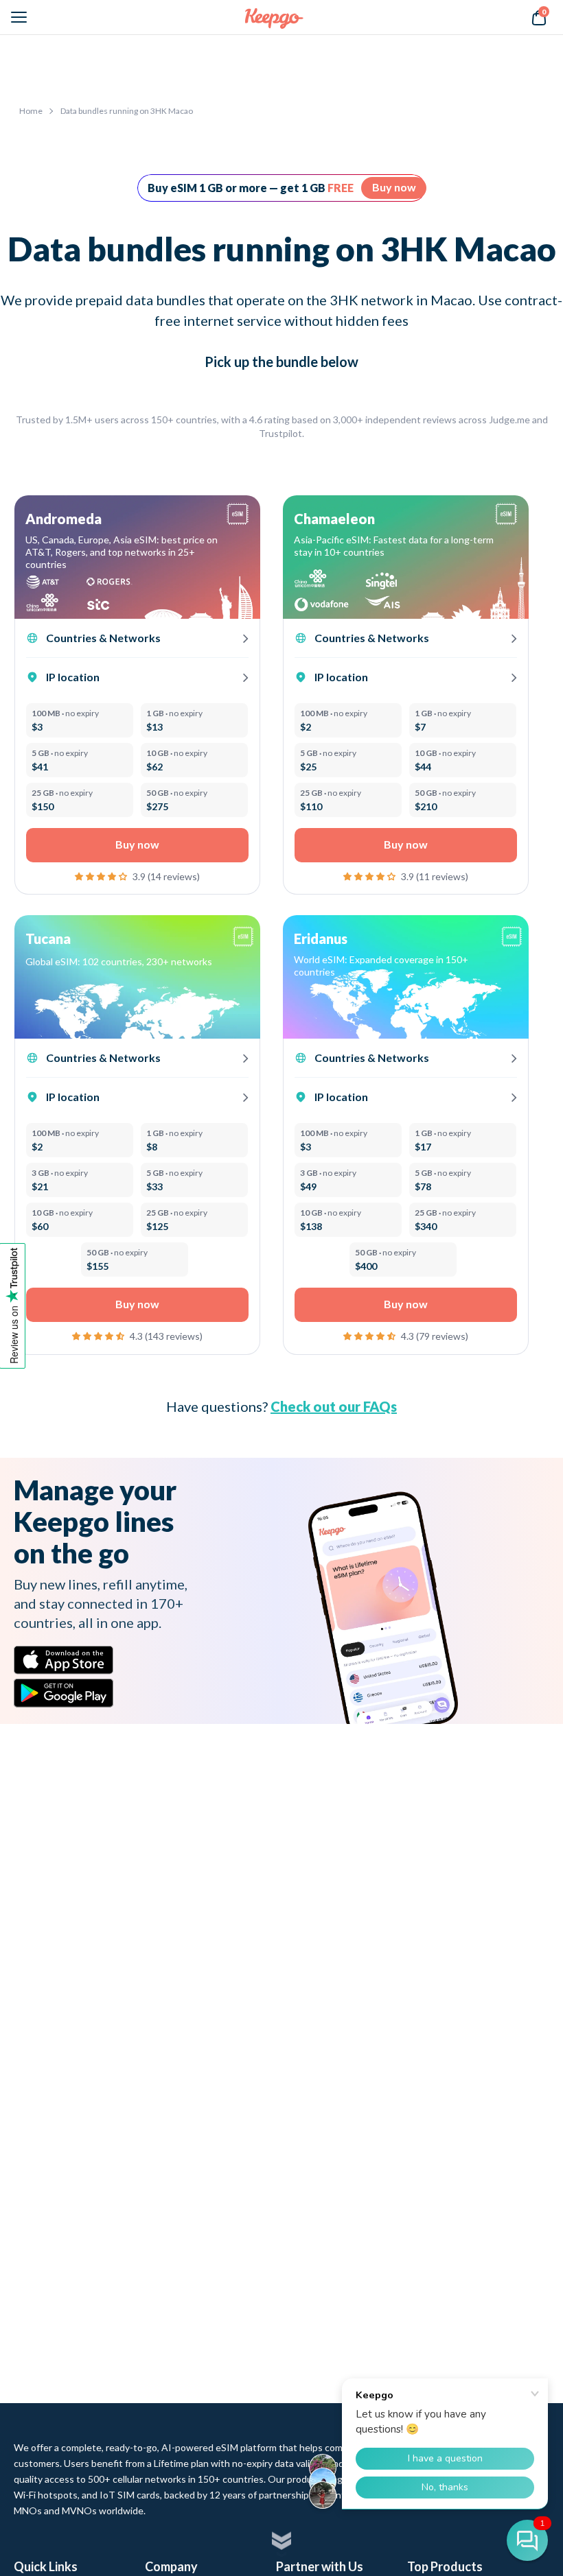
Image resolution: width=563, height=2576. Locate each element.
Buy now (394, 187)
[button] (102, 875)
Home (31, 111)
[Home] (274, 18)
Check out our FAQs (334, 1406)
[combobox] (395, 966)
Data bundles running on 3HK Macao (127, 111)
